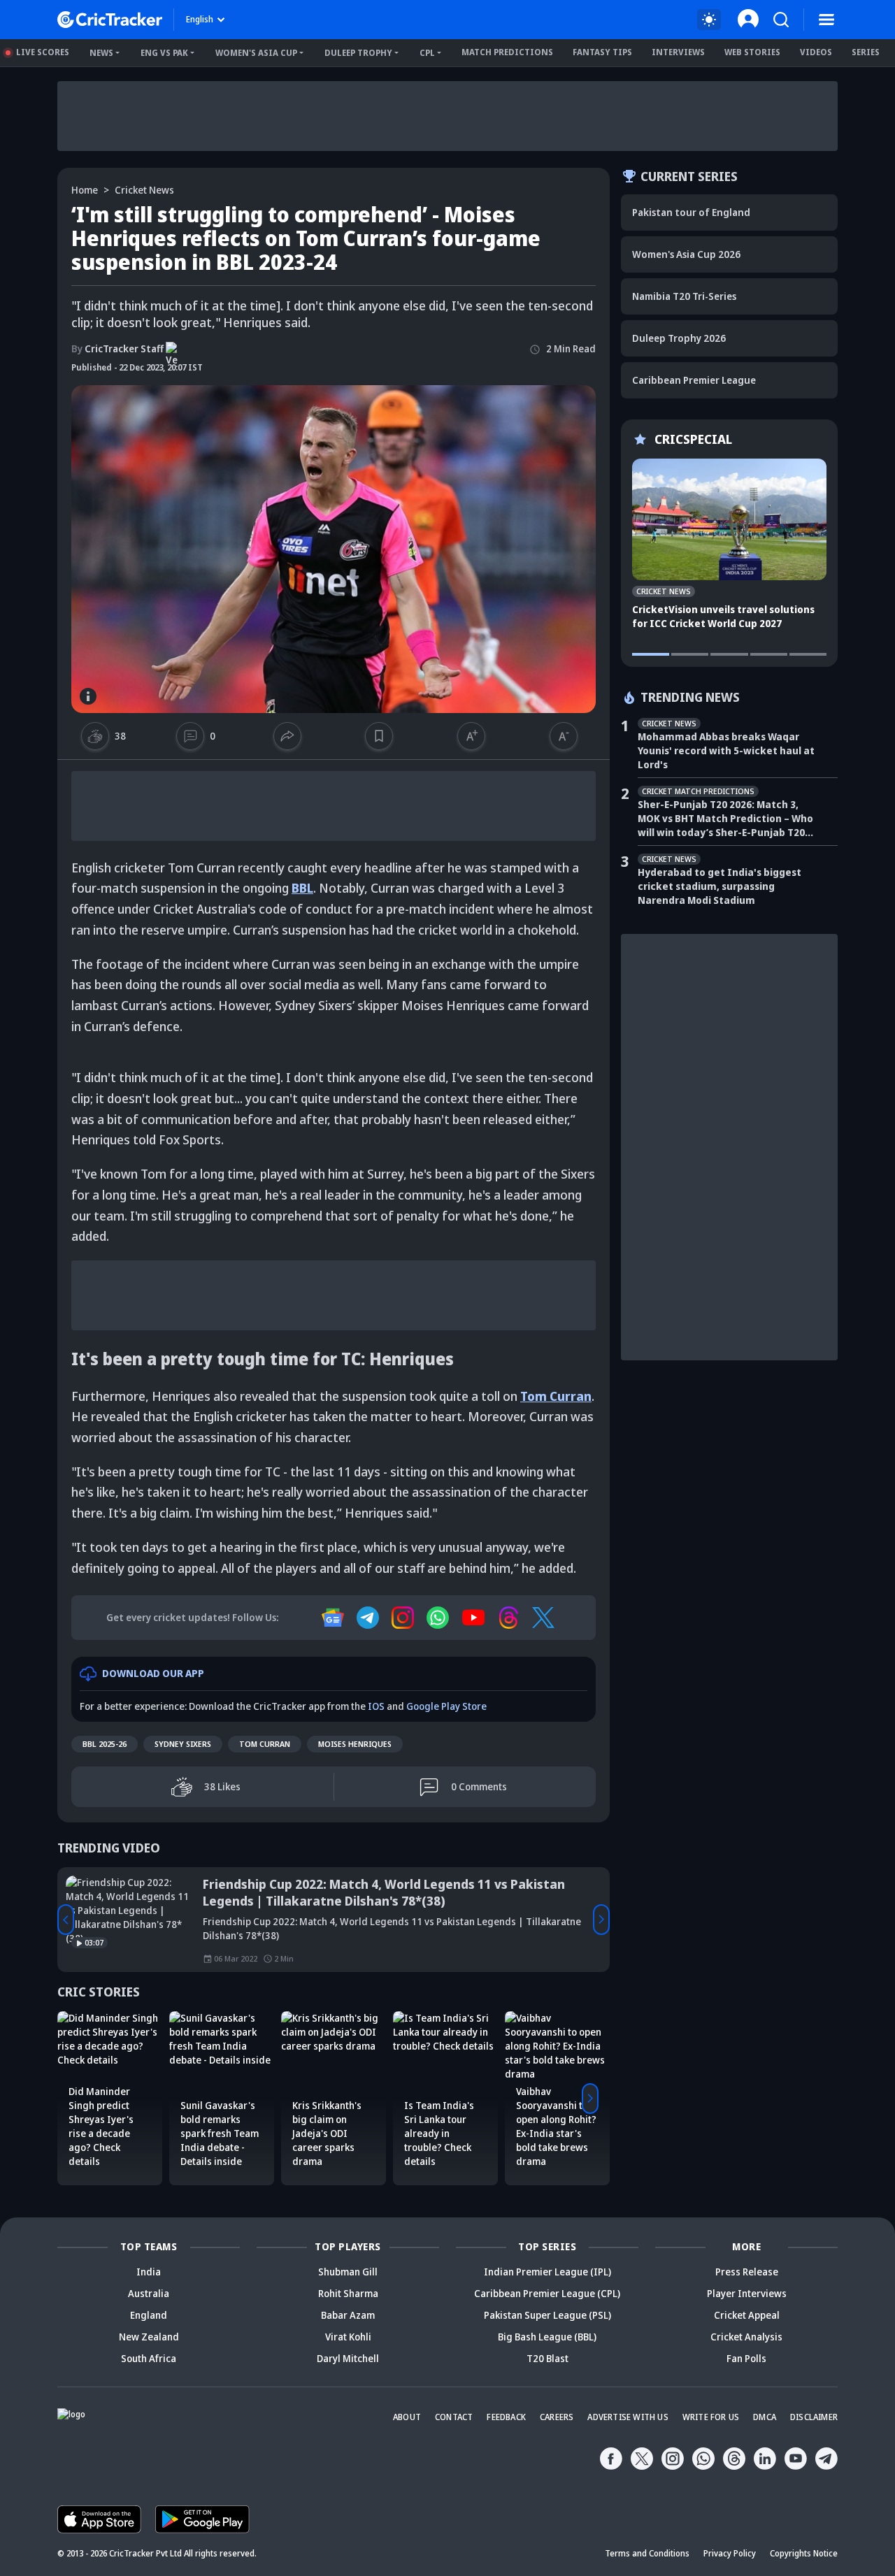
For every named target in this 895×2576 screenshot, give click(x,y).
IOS (376, 1706)
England (149, 2315)
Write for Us (711, 2417)
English (200, 19)
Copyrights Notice (804, 2553)
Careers (557, 2417)
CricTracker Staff (117, 348)
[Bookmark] (379, 736)
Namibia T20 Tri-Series (684, 296)
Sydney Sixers (183, 1744)
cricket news (144, 190)
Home (85, 190)
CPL (427, 53)
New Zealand (149, 2337)
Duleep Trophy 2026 (679, 338)
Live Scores (43, 52)
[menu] (826, 20)
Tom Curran (265, 1744)
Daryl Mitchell (348, 2358)
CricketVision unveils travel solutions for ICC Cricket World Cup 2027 (723, 616)
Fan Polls (746, 2358)
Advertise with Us (628, 2417)
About (407, 2417)
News (101, 53)
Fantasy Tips (602, 52)
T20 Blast (547, 2358)
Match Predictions (507, 52)
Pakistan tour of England (691, 212)
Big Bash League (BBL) (547, 2337)
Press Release (747, 2272)
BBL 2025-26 (105, 1744)
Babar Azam (348, 2315)
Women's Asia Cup (256, 53)
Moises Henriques (355, 1744)
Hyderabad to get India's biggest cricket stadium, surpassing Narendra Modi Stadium (719, 886)
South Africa (149, 2358)
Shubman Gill (348, 2272)
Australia (149, 2293)
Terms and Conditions (647, 2553)
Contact (454, 2417)
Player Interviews (747, 2293)
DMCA (765, 2417)
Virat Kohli (348, 2337)
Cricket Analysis (746, 2337)
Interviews (678, 52)
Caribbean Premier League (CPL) (547, 2293)
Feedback (506, 2417)
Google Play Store (446, 1706)
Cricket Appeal (747, 2315)
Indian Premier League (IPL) (547, 2272)
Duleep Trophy (358, 53)
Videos (816, 52)
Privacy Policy (730, 2553)
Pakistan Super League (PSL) (547, 2315)
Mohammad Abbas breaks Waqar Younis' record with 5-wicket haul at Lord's (726, 750)
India (149, 2272)
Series (866, 52)
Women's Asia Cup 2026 (686, 254)
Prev (66, 1920)
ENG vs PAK (164, 53)
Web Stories (752, 52)
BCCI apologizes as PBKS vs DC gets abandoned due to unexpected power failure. (366, 1892)
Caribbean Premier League (694, 380)
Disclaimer (814, 2417)
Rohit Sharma (348, 2293)
